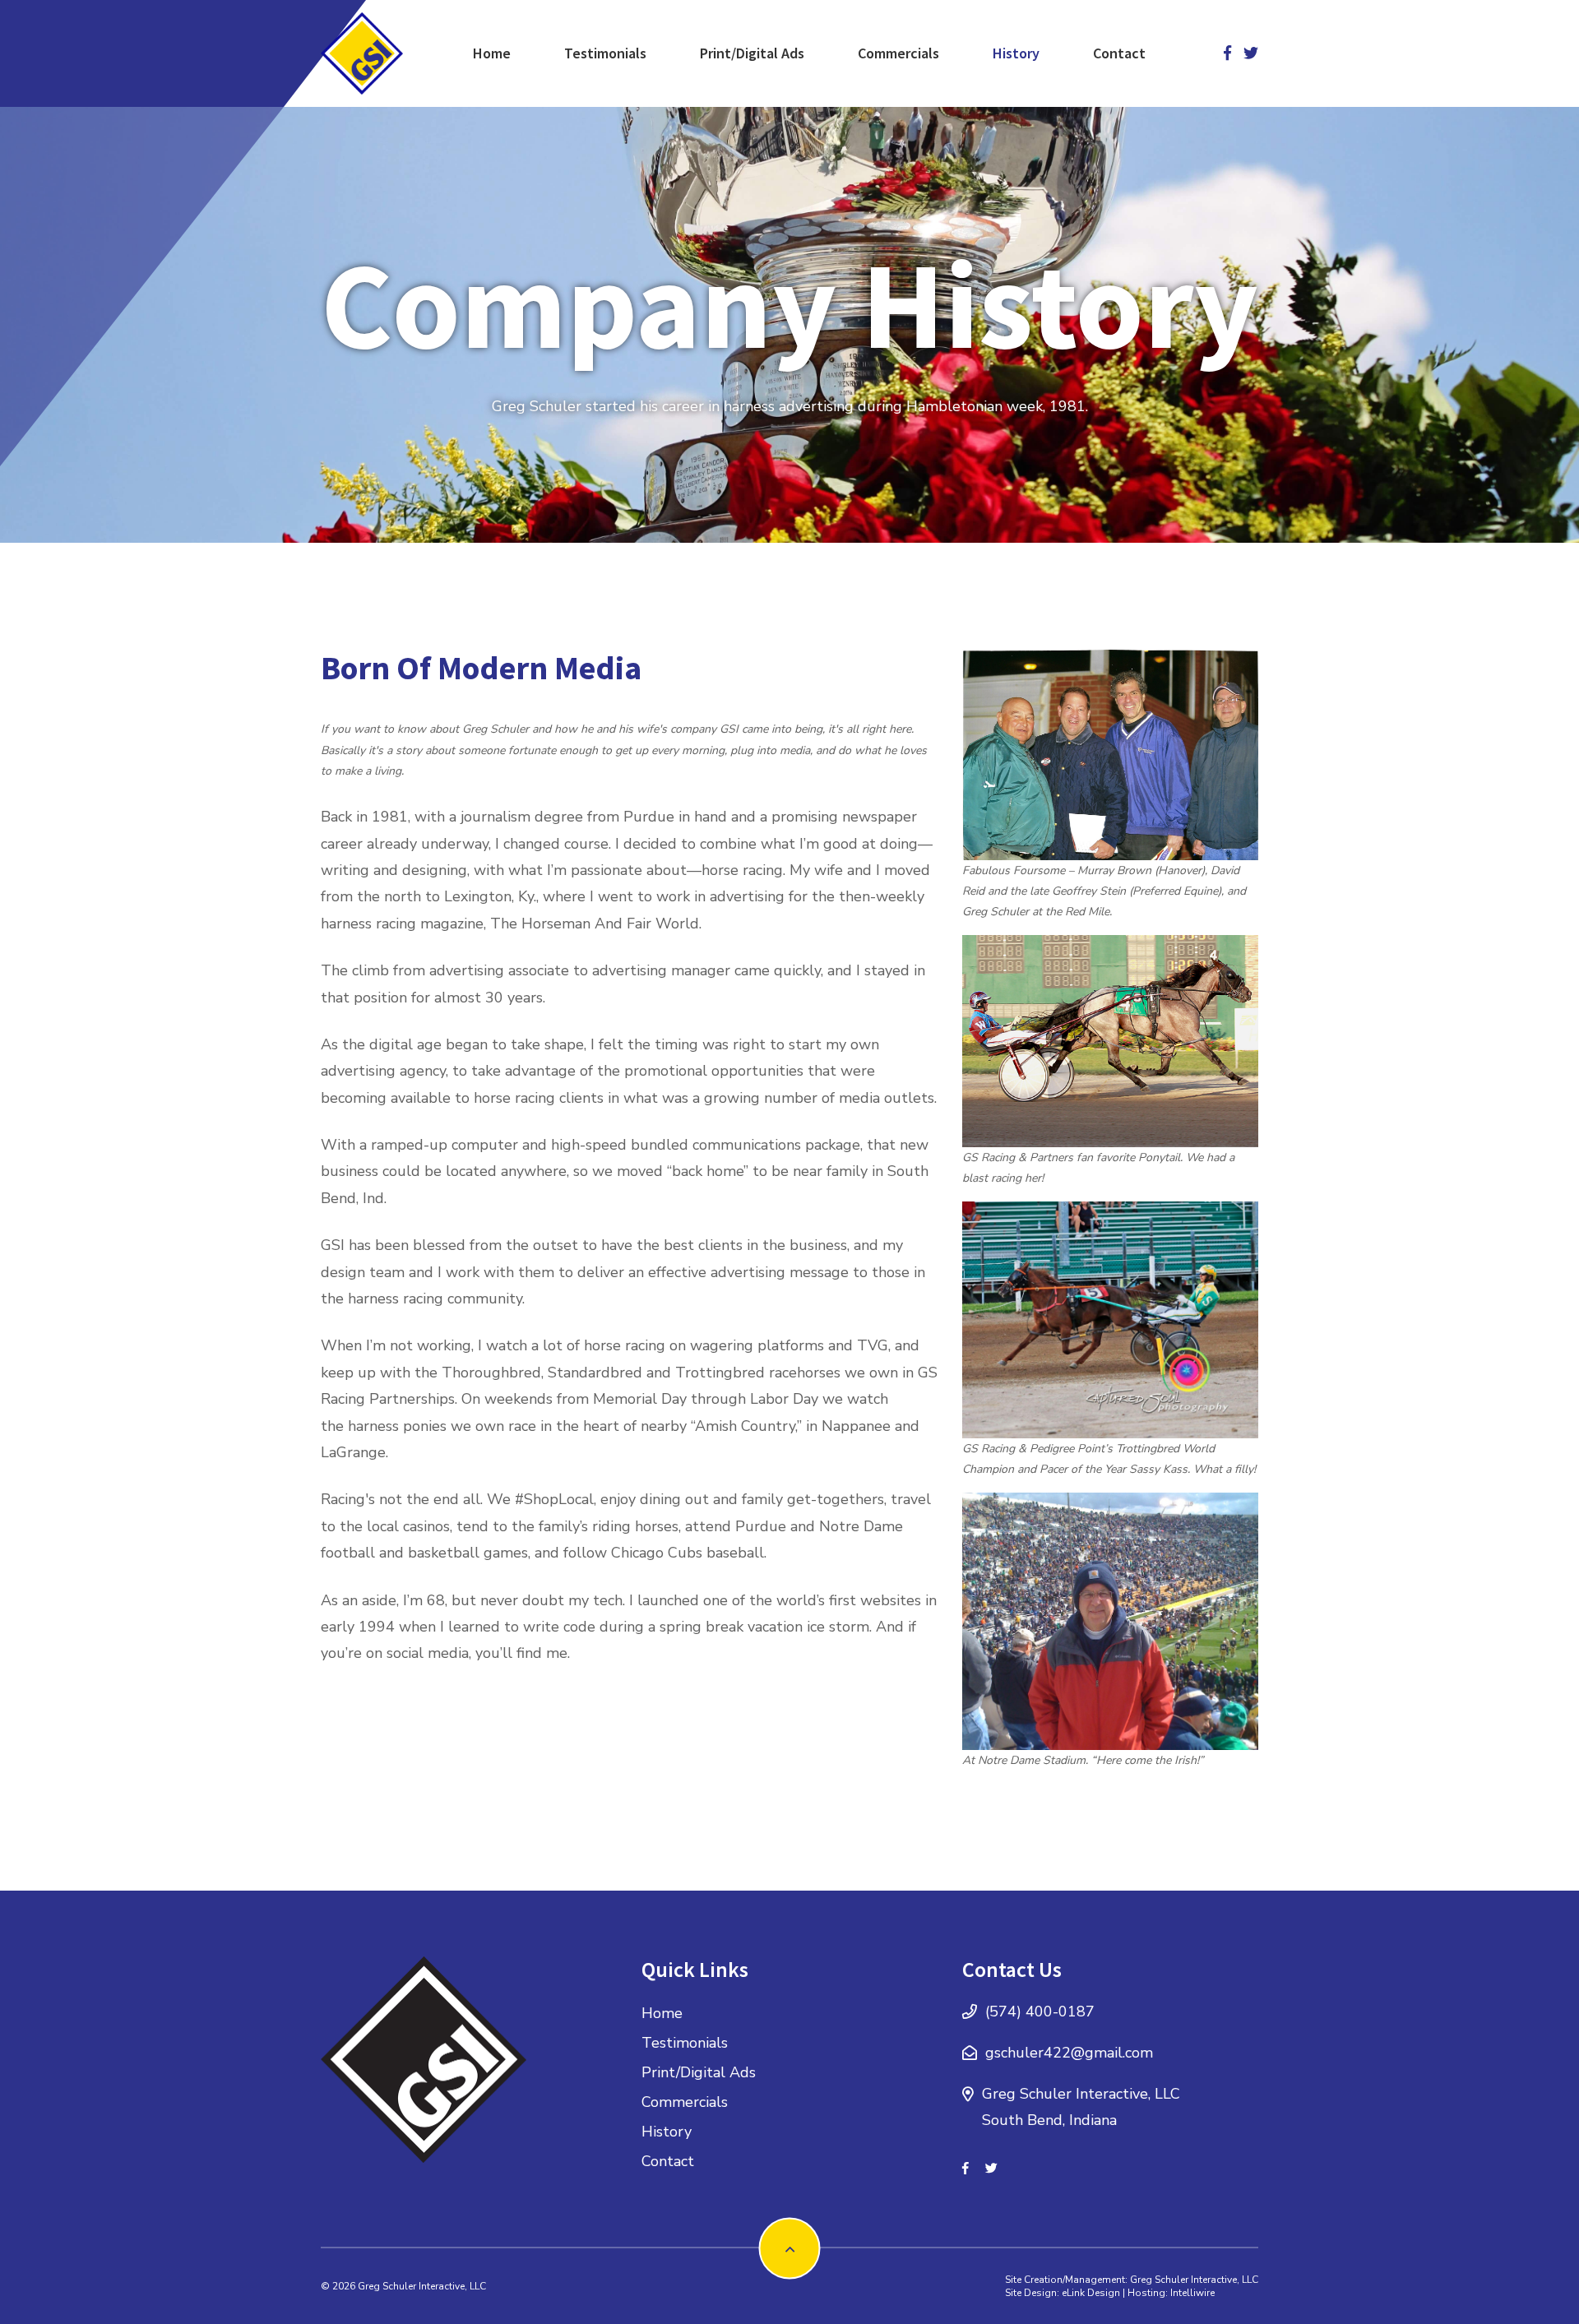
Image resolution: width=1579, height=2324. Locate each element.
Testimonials (605, 53)
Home (492, 53)
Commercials (898, 53)
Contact (1119, 53)
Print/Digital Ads (752, 53)
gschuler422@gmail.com (1069, 2053)
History (1016, 53)
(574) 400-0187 (1040, 2012)
